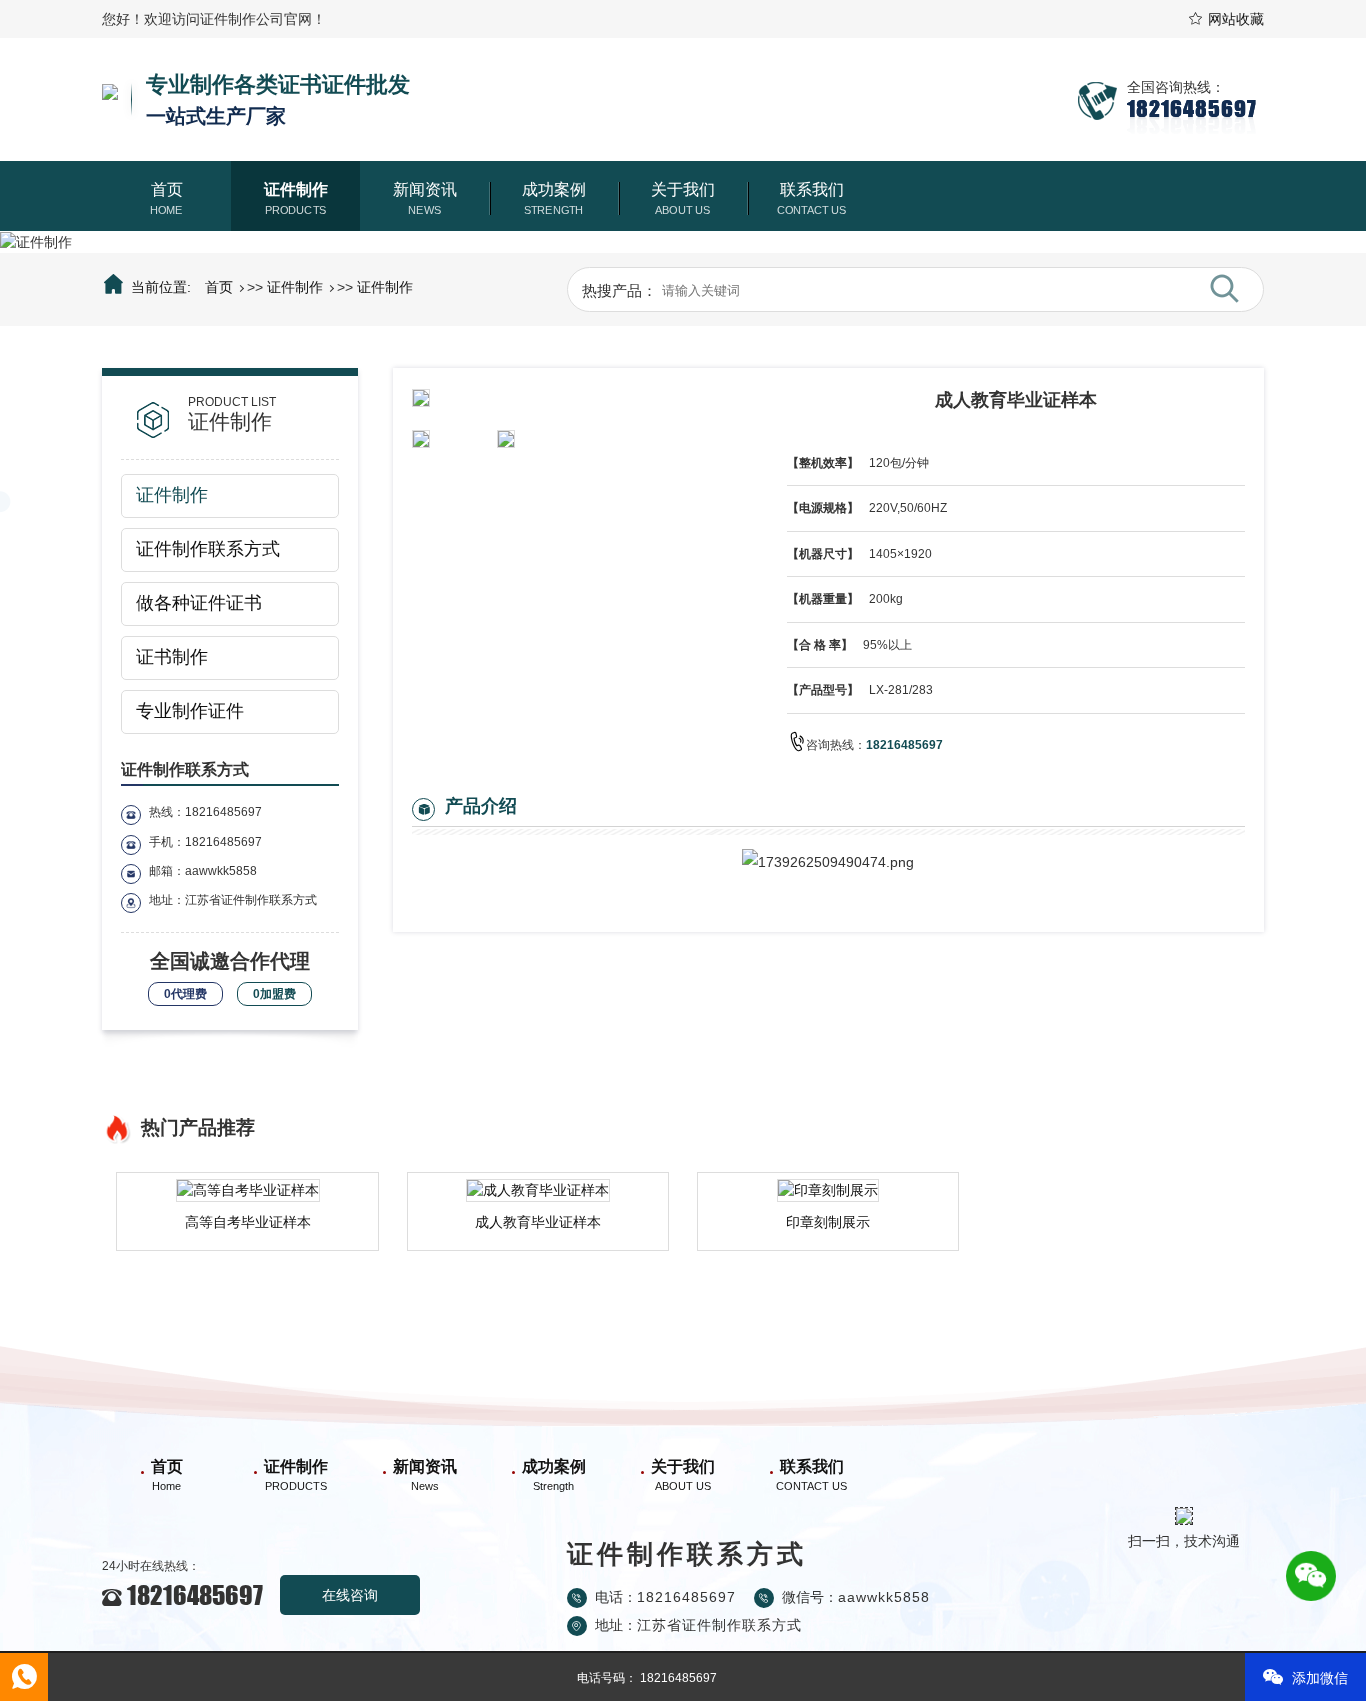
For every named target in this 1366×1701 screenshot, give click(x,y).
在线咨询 (350, 1595)
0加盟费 (274, 994)
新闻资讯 (425, 189)
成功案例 (554, 189)
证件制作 (296, 189)
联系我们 (812, 189)
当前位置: (160, 287)
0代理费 (185, 994)
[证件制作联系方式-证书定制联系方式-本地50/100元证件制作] (110, 99)
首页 (167, 189)
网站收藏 (1236, 19)
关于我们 (683, 189)
